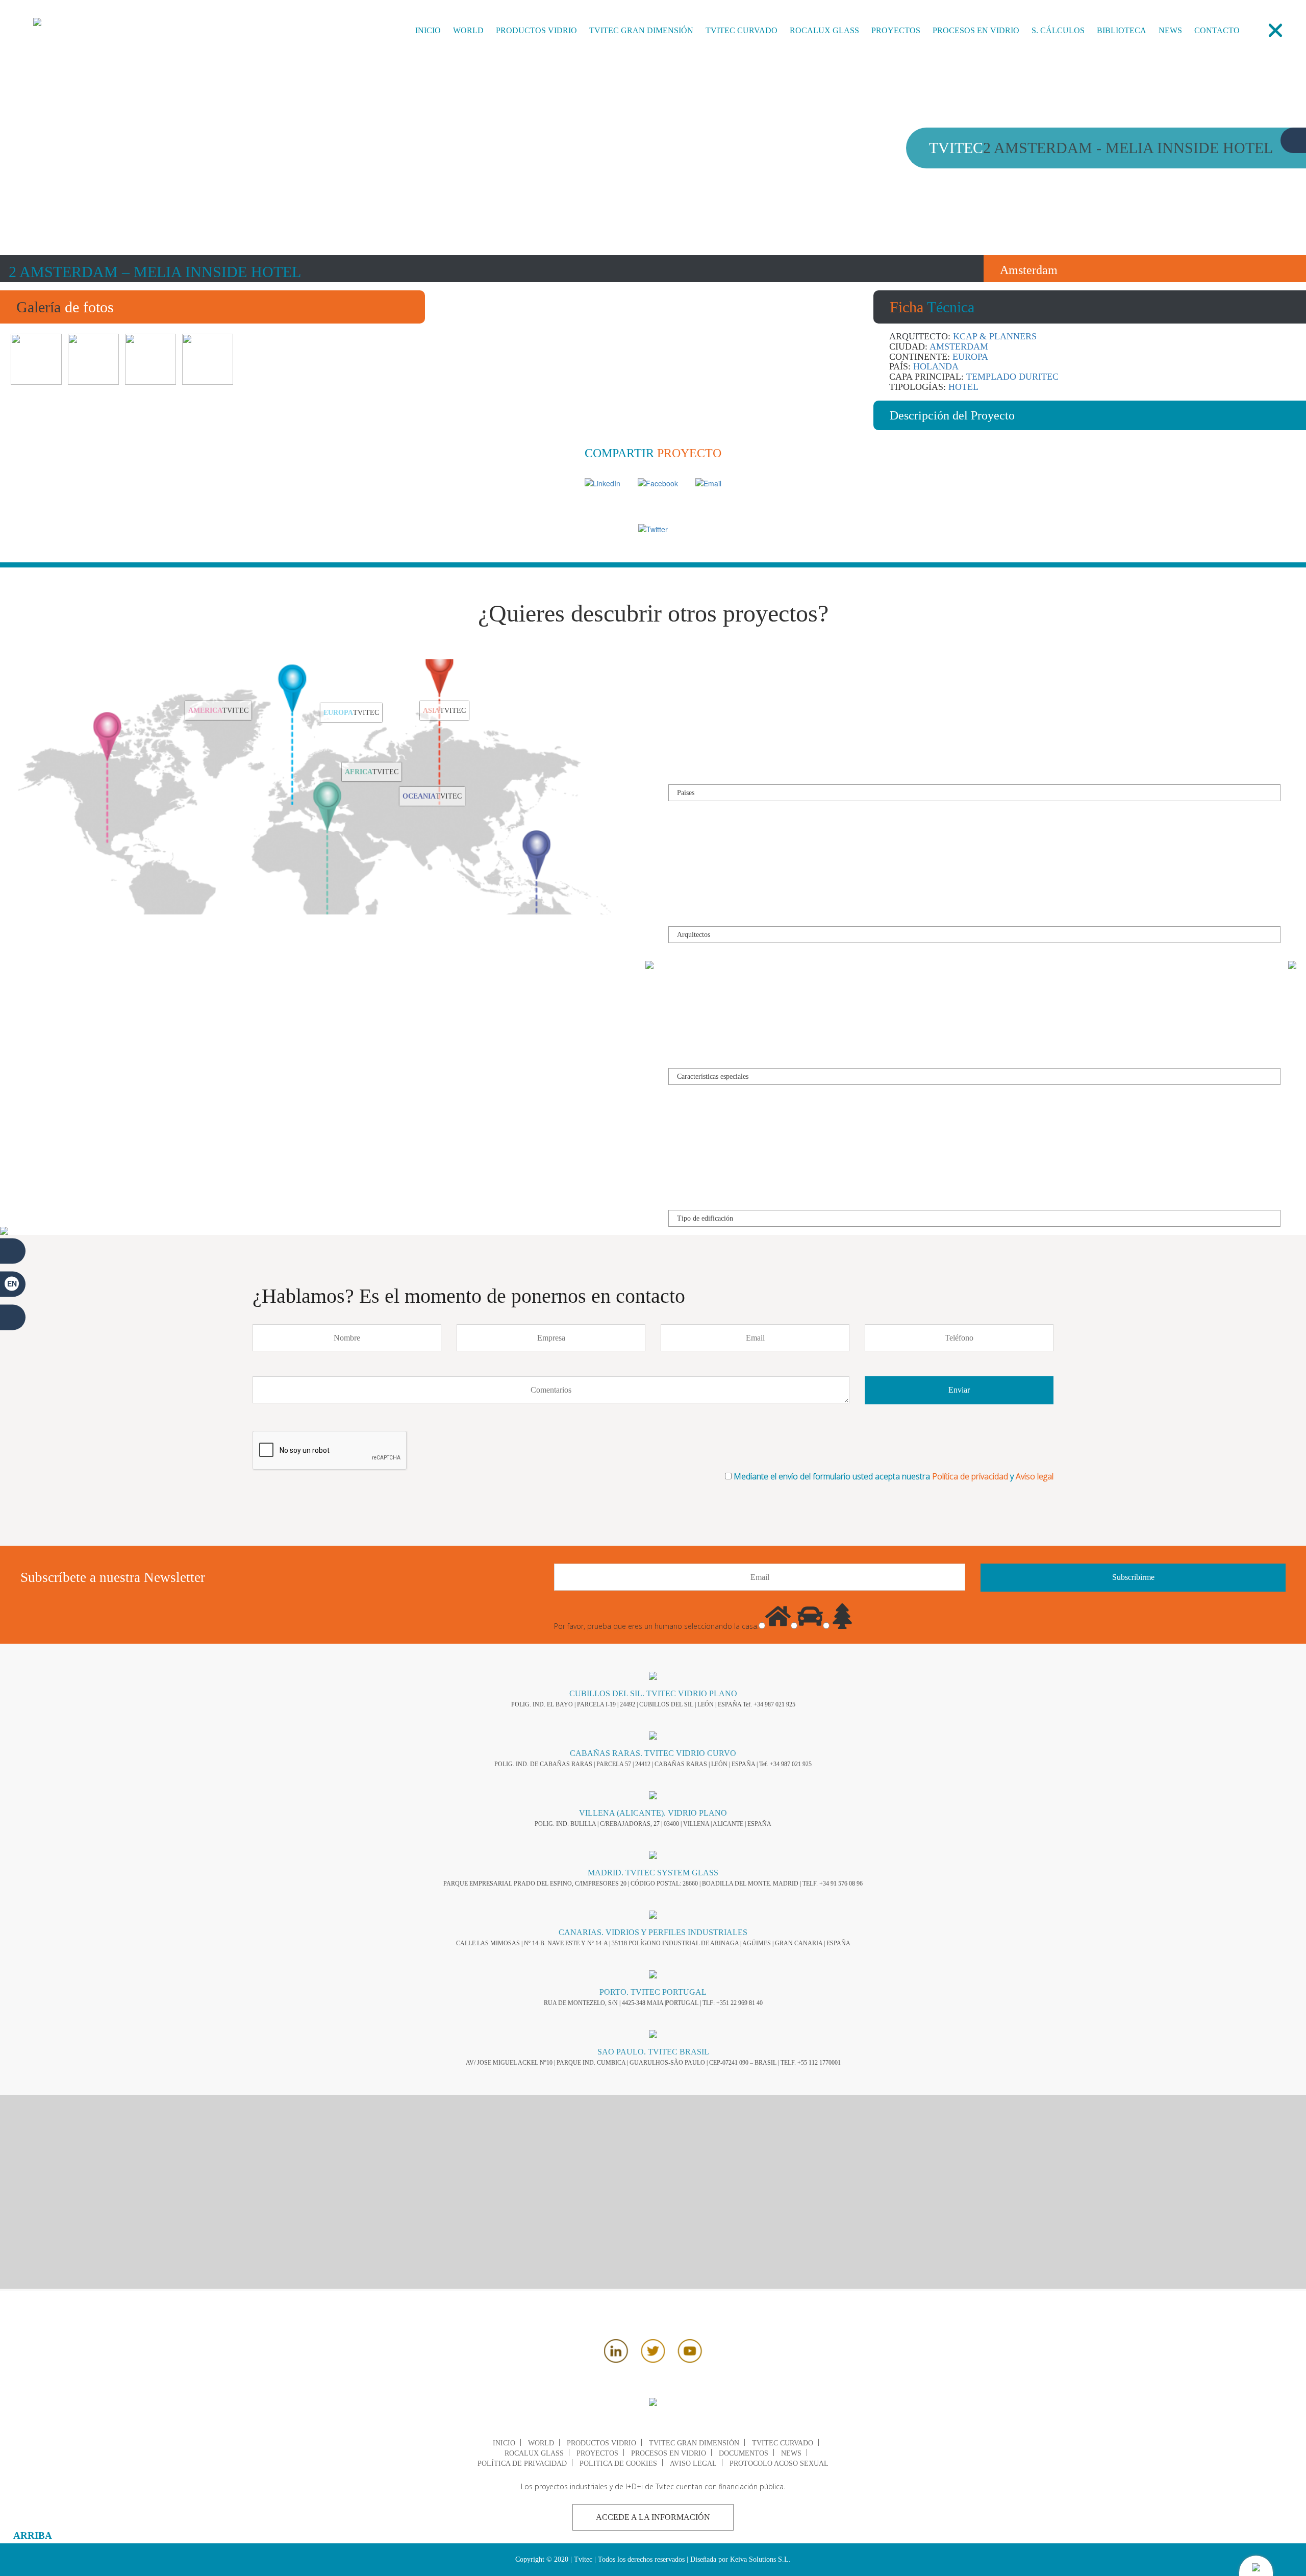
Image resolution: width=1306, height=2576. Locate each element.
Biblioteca (1122, 30)
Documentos (744, 2453)
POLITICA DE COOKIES (618, 2463)
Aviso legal (1035, 1476)
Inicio (428, 30)
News (1170, 30)
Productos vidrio (536, 30)
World (468, 30)
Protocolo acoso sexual (779, 2463)
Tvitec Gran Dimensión (641, 30)
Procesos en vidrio (976, 30)
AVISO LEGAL (693, 2463)
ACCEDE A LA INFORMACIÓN (653, 2517)
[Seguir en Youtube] (690, 2360)
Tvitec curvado (742, 30)
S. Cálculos (1058, 30)
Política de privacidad (970, 1476)
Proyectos (896, 30)
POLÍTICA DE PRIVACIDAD (522, 2463)
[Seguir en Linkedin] (616, 2360)
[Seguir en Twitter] (653, 2360)
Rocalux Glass (824, 30)
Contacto (1217, 30)
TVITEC (218, 724)
